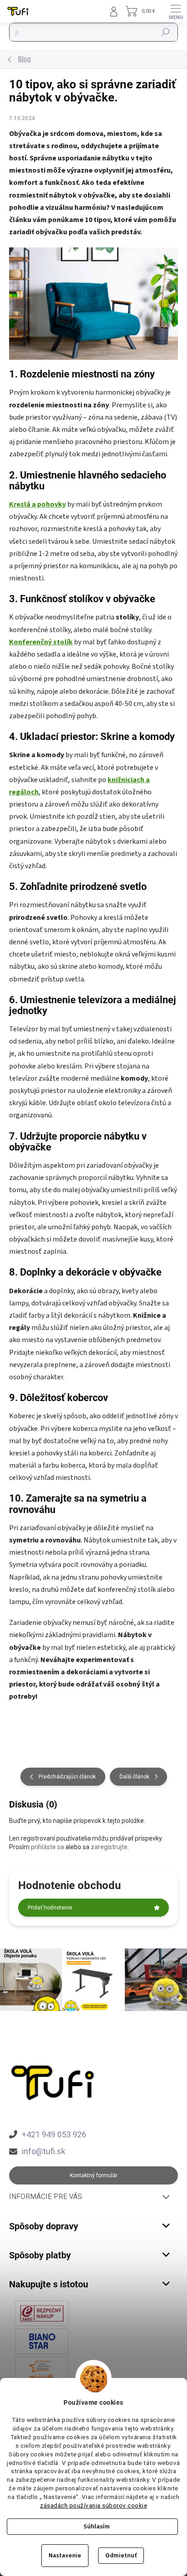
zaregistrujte (109, 1847)
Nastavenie (65, 2556)
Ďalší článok (134, 1777)
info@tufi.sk (44, 2151)
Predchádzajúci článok (67, 1777)
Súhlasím (97, 2527)
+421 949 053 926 (54, 2134)
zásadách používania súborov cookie (93, 2505)
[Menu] (176, 11)
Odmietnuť (121, 2556)
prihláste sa (47, 1847)
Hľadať (166, 32)
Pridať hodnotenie (50, 1908)
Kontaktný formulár (94, 2175)
